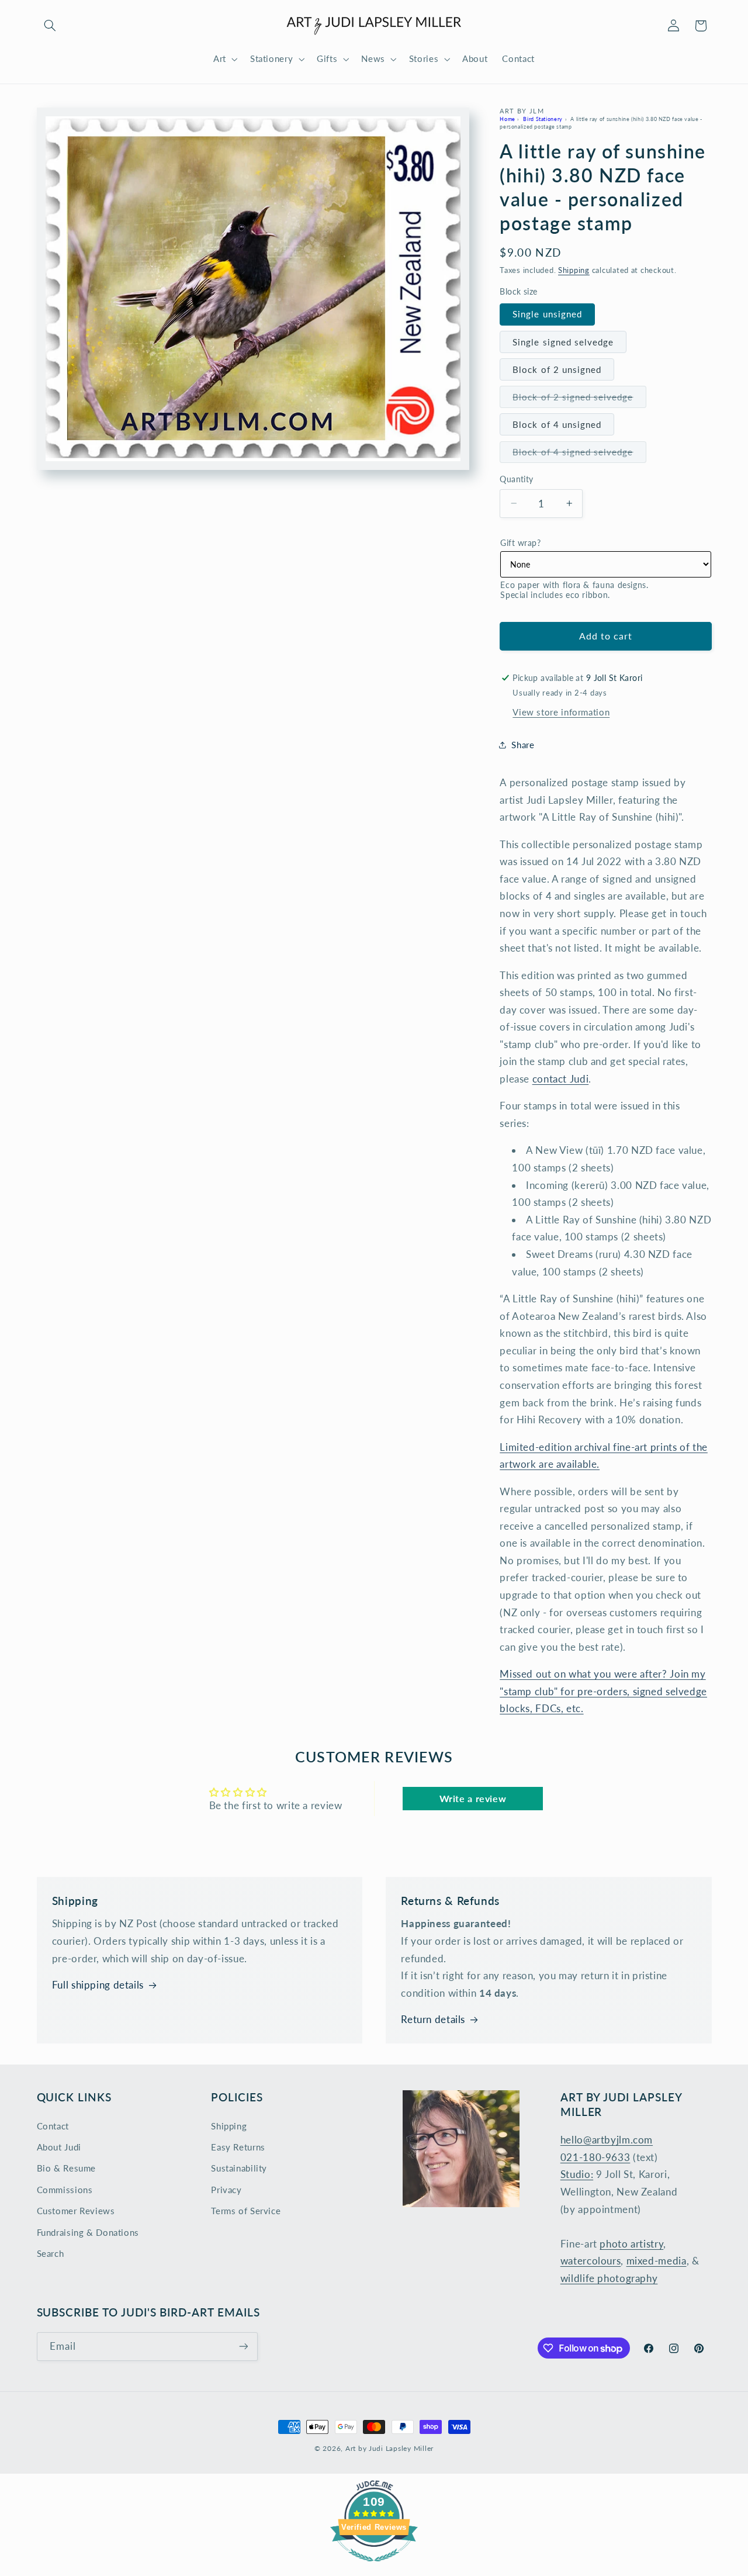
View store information (561, 712)
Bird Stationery (543, 118)
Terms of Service (246, 2211)
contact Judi (561, 1079)
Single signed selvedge (563, 341)
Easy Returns (238, 2147)
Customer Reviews (76, 2211)
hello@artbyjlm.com (607, 2140)
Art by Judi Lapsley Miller (389, 2448)
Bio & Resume (67, 2168)
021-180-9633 (595, 2157)
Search (51, 2253)
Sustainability (239, 2168)
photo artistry (631, 2244)
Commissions (65, 2190)
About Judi (59, 2147)
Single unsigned (547, 314)
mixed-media (657, 2261)
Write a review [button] (473, 1798)
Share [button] (523, 744)
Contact (53, 2126)
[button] (50, 26)
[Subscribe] (243, 2347)
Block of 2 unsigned (557, 369)
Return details (433, 2019)
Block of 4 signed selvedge (579, 454)
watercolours (591, 2261)
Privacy (226, 2190)
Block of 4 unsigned (557, 424)
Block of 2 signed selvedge (579, 400)
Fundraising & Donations (88, 2232)
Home (508, 118)
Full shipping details (98, 1985)
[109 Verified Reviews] (374, 2567)
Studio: (577, 2174)
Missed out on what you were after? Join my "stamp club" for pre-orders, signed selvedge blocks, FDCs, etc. (603, 1691)
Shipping (574, 270)
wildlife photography (609, 2278)
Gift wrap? (520, 543)
